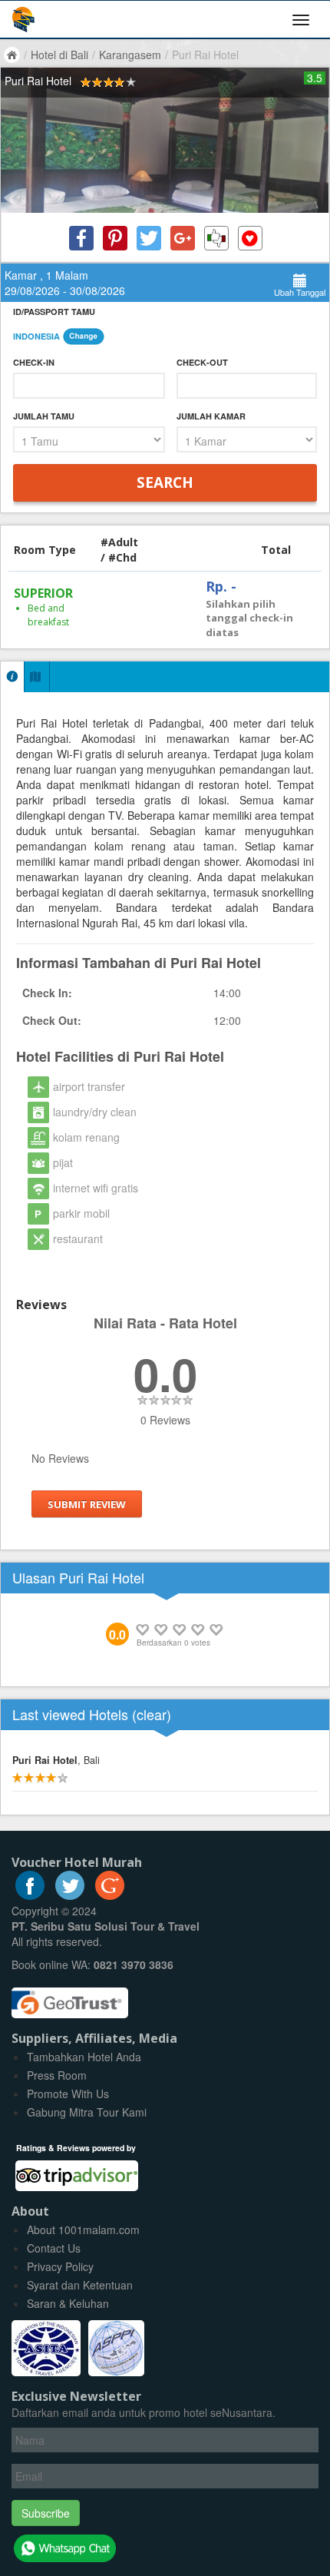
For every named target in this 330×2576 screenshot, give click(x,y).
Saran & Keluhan (68, 2303)
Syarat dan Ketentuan (80, 2285)
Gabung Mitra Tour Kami (87, 2112)
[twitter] (70, 1895)
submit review (87, 1503)
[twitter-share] (149, 238)
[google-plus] (110, 1895)
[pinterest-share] (115, 238)
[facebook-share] (81, 238)
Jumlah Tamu (44, 416)
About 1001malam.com (83, 2230)
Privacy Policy (60, 2266)
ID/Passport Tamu (54, 312)
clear (152, 1714)
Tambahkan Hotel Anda (84, 2057)
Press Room (57, 2075)
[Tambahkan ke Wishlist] (250, 238)
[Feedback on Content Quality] (216, 238)
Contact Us (54, 2248)
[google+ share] (183, 238)
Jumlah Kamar (211, 416)
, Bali (56, 1760)
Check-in (34, 362)
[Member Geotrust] (70, 1997)
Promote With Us (68, 2094)
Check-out (202, 362)
